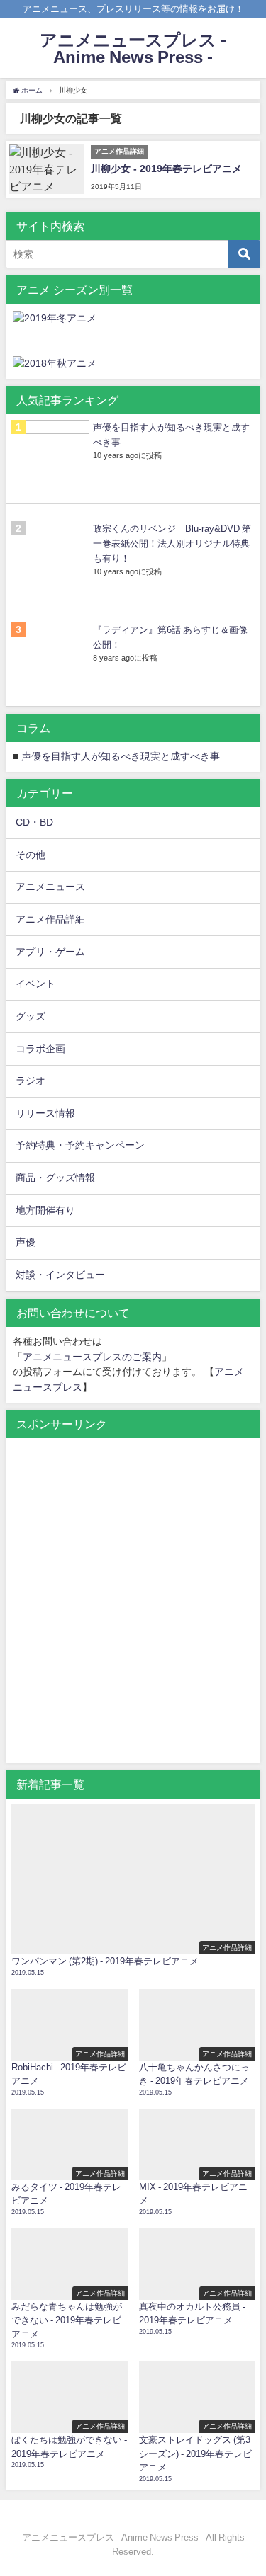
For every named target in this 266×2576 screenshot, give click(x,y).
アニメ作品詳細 (50, 919)
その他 (31, 855)
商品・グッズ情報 (55, 1178)
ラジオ (31, 1081)
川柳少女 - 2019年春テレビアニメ (166, 169)
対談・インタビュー (60, 1275)
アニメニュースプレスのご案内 (92, 1357)
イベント (35, 984)
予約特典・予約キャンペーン (80, 1145)
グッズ (31, 1016)
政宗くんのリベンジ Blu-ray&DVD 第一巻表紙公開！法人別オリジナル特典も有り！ (172, 543)
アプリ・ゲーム (50, 952)
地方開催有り (45, 1210)
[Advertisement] (133, 1608)
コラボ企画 (40, 1049)
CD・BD (34, 822)
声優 (26, 1242)
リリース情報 (45, 1113)
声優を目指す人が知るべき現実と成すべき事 (121, 756)
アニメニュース (50, 887)
